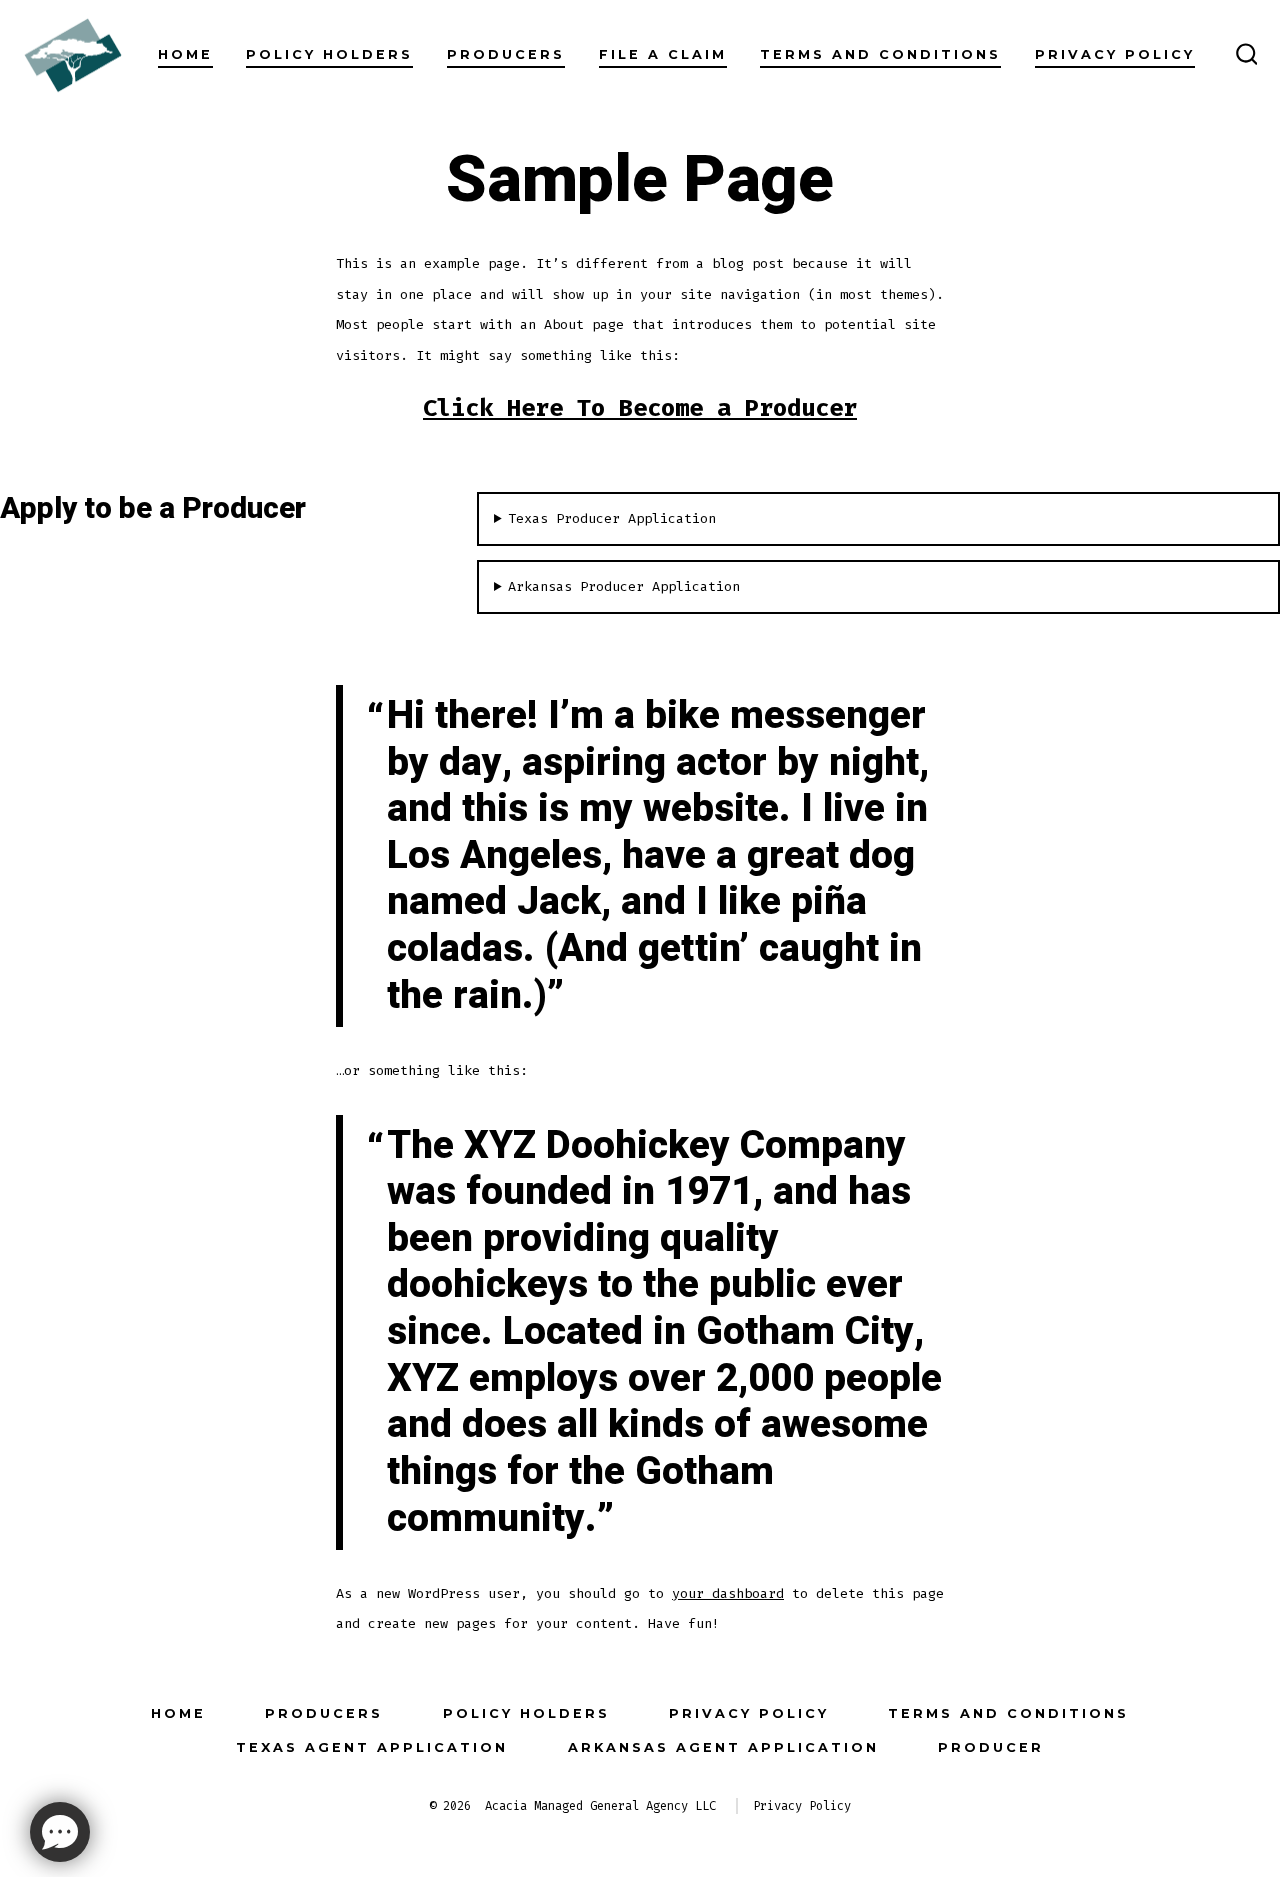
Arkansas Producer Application (624, 586)
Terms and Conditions (880, 54)
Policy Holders (329, 54)
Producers (506, 54)
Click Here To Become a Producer (640, 408)
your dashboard (728, 1593)
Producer (991, 1747)
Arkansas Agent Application (723, 1747)
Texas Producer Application (612, 518)
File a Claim (663, 54)
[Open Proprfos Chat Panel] (60, 1832)
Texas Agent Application (372, 1747)
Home (185, 54)
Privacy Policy (1115, 54)
